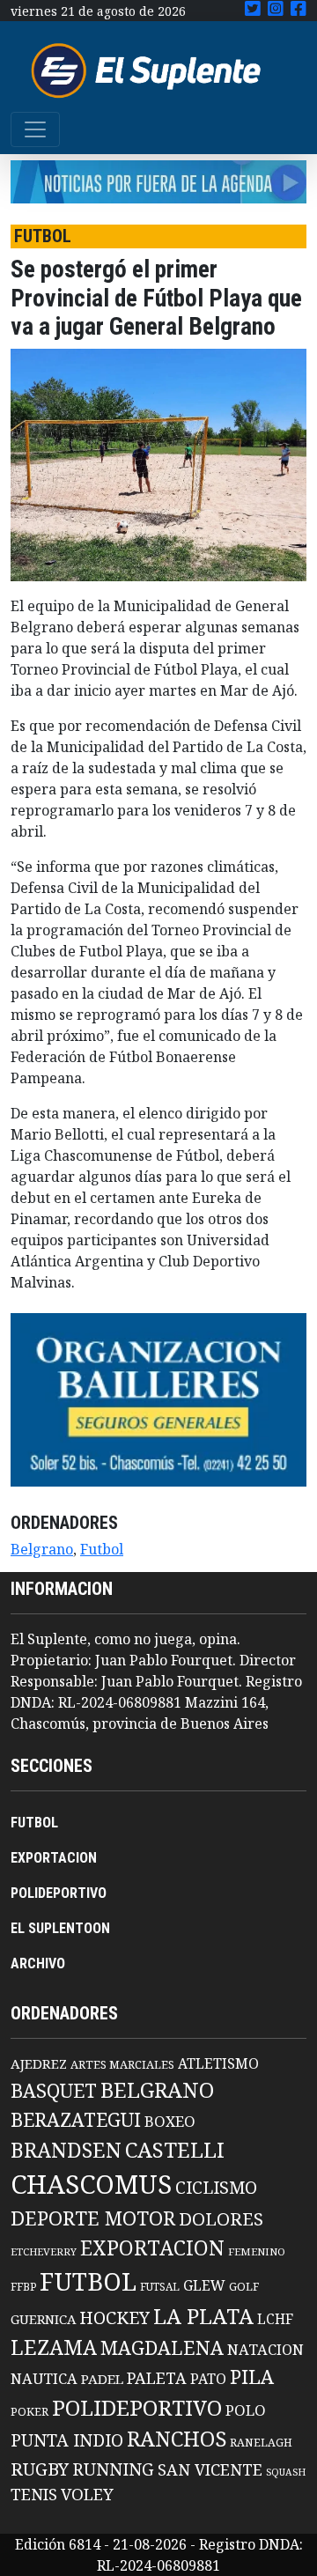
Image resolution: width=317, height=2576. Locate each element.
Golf (244, 2287)
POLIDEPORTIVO (59, 1893)
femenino (257, 2251)
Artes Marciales (122, 2064)
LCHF (275, 2319)
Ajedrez (39, 2063)
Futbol (102, 1549)
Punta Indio (67, 2440)
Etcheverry (44, 2251)
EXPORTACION (54, 1858)
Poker (29, 2412)
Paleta (157, 2378)
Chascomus (91, 2184)
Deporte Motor (93, 2218)
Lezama (54, 2347)
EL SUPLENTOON (60, 1928)
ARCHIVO (38, 1963)
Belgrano (42, 1549)
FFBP (23, 2287)
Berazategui (76, 2119)
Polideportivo (137, 2407)
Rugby (40, 2469)
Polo (246, 2410)
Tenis (34, 2494)
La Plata (203, 2316)
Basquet (54, 2090)
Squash (286, 2472)
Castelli (175, 2150)
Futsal (160, 2286)
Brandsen (66, 2150)
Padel (102, 2379)
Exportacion (152, 2248)
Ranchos (177, 2439)
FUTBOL (34, 1823)
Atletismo (218, 2063)
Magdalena (162, 2347)
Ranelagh (261, 2443)
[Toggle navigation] (35, 129)
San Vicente (210, 2469)
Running (113, 2469)
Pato (208, 2379)
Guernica (43, 2319)
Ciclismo (216, 2187)
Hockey (114, 2318)
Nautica (44, 2378)
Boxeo (170, 2121)
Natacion (265, 2349)
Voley (87, 2494)
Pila (252, 2377)
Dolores (221, 2219)
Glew (204, 2285)
